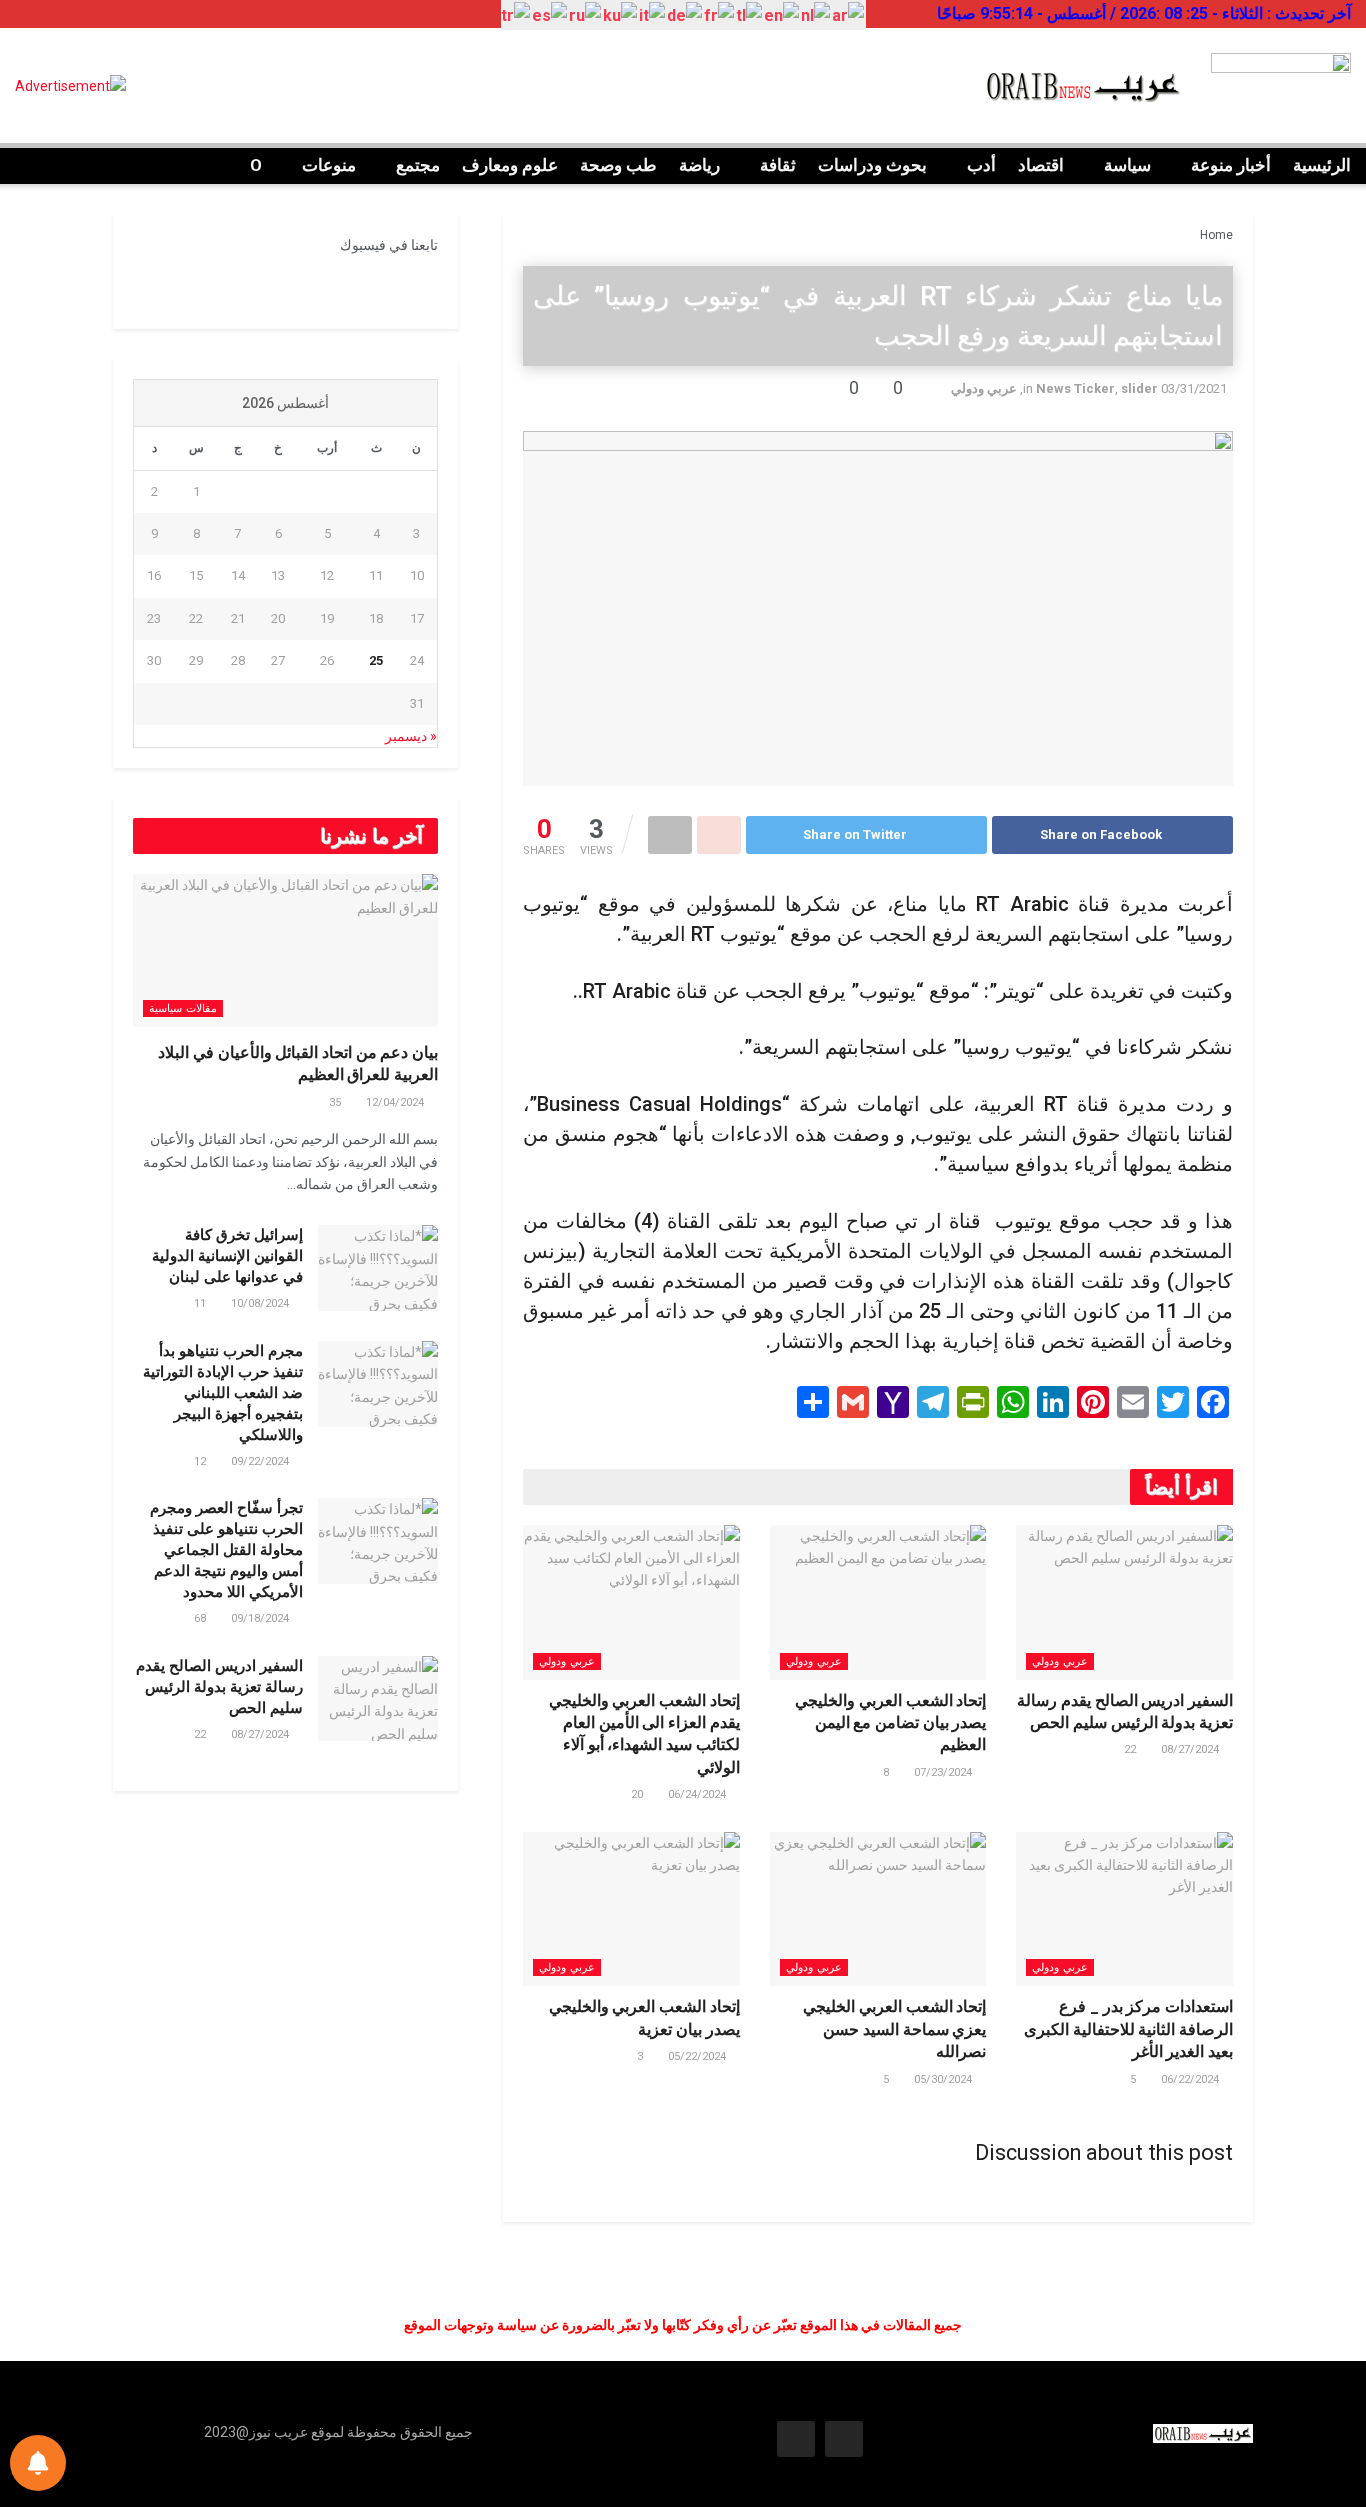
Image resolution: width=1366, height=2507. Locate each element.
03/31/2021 (1194, 388)
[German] (685, 15)
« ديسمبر (411, 736)
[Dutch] (816, 15)
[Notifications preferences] (38, 2463)
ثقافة (778, 165)
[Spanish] (550, 15)
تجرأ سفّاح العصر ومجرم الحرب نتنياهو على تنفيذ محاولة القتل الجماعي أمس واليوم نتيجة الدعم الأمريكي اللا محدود (226, 1550)
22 (1131, 1749)
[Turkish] (516, 15)
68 (201, 1618)
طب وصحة (618, 165)
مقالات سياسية (183, 1008)
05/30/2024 (944, 2079)
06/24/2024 (698, 1794)
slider (1139, 388)
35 (336, 1102)
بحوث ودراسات (872, 165)
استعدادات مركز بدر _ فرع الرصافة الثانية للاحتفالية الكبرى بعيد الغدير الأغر (1128, 2029)
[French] (720, 15)
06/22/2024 (1191, 2079)
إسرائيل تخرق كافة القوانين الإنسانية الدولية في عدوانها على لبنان (227, 1256)
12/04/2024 (396, 1102)
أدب (981, 165)
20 (638, 1794)
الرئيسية (1322, 165)
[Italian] (653, 15)
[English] (782, 15)
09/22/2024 (261, 1461)
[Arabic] (849, 15)
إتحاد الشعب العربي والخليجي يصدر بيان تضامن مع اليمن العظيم (890, 1723)
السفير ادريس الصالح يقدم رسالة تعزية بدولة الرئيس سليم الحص (219, 1687)
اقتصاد (1041, 165)
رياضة (699, 165)
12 (201, 1461)
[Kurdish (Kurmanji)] (621, 15)
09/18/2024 (261, 1618)
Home (1216, 235)
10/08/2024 (261, 1303)
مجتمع (418, 165)
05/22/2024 (698, 2056)
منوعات (329, 165)
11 (201, 1303)
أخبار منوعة (1231, 165)
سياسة (1127, 165)
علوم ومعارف (510, 165)
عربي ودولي (984, 388)
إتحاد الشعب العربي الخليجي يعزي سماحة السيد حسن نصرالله (894, 2029)
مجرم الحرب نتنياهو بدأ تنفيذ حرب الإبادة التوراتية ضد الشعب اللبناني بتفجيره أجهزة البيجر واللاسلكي (223, 1393)
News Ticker (1075, 388)
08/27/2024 (1191, 1749)
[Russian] (586, 15)
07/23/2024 (944, 1772)
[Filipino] (750, 15)
